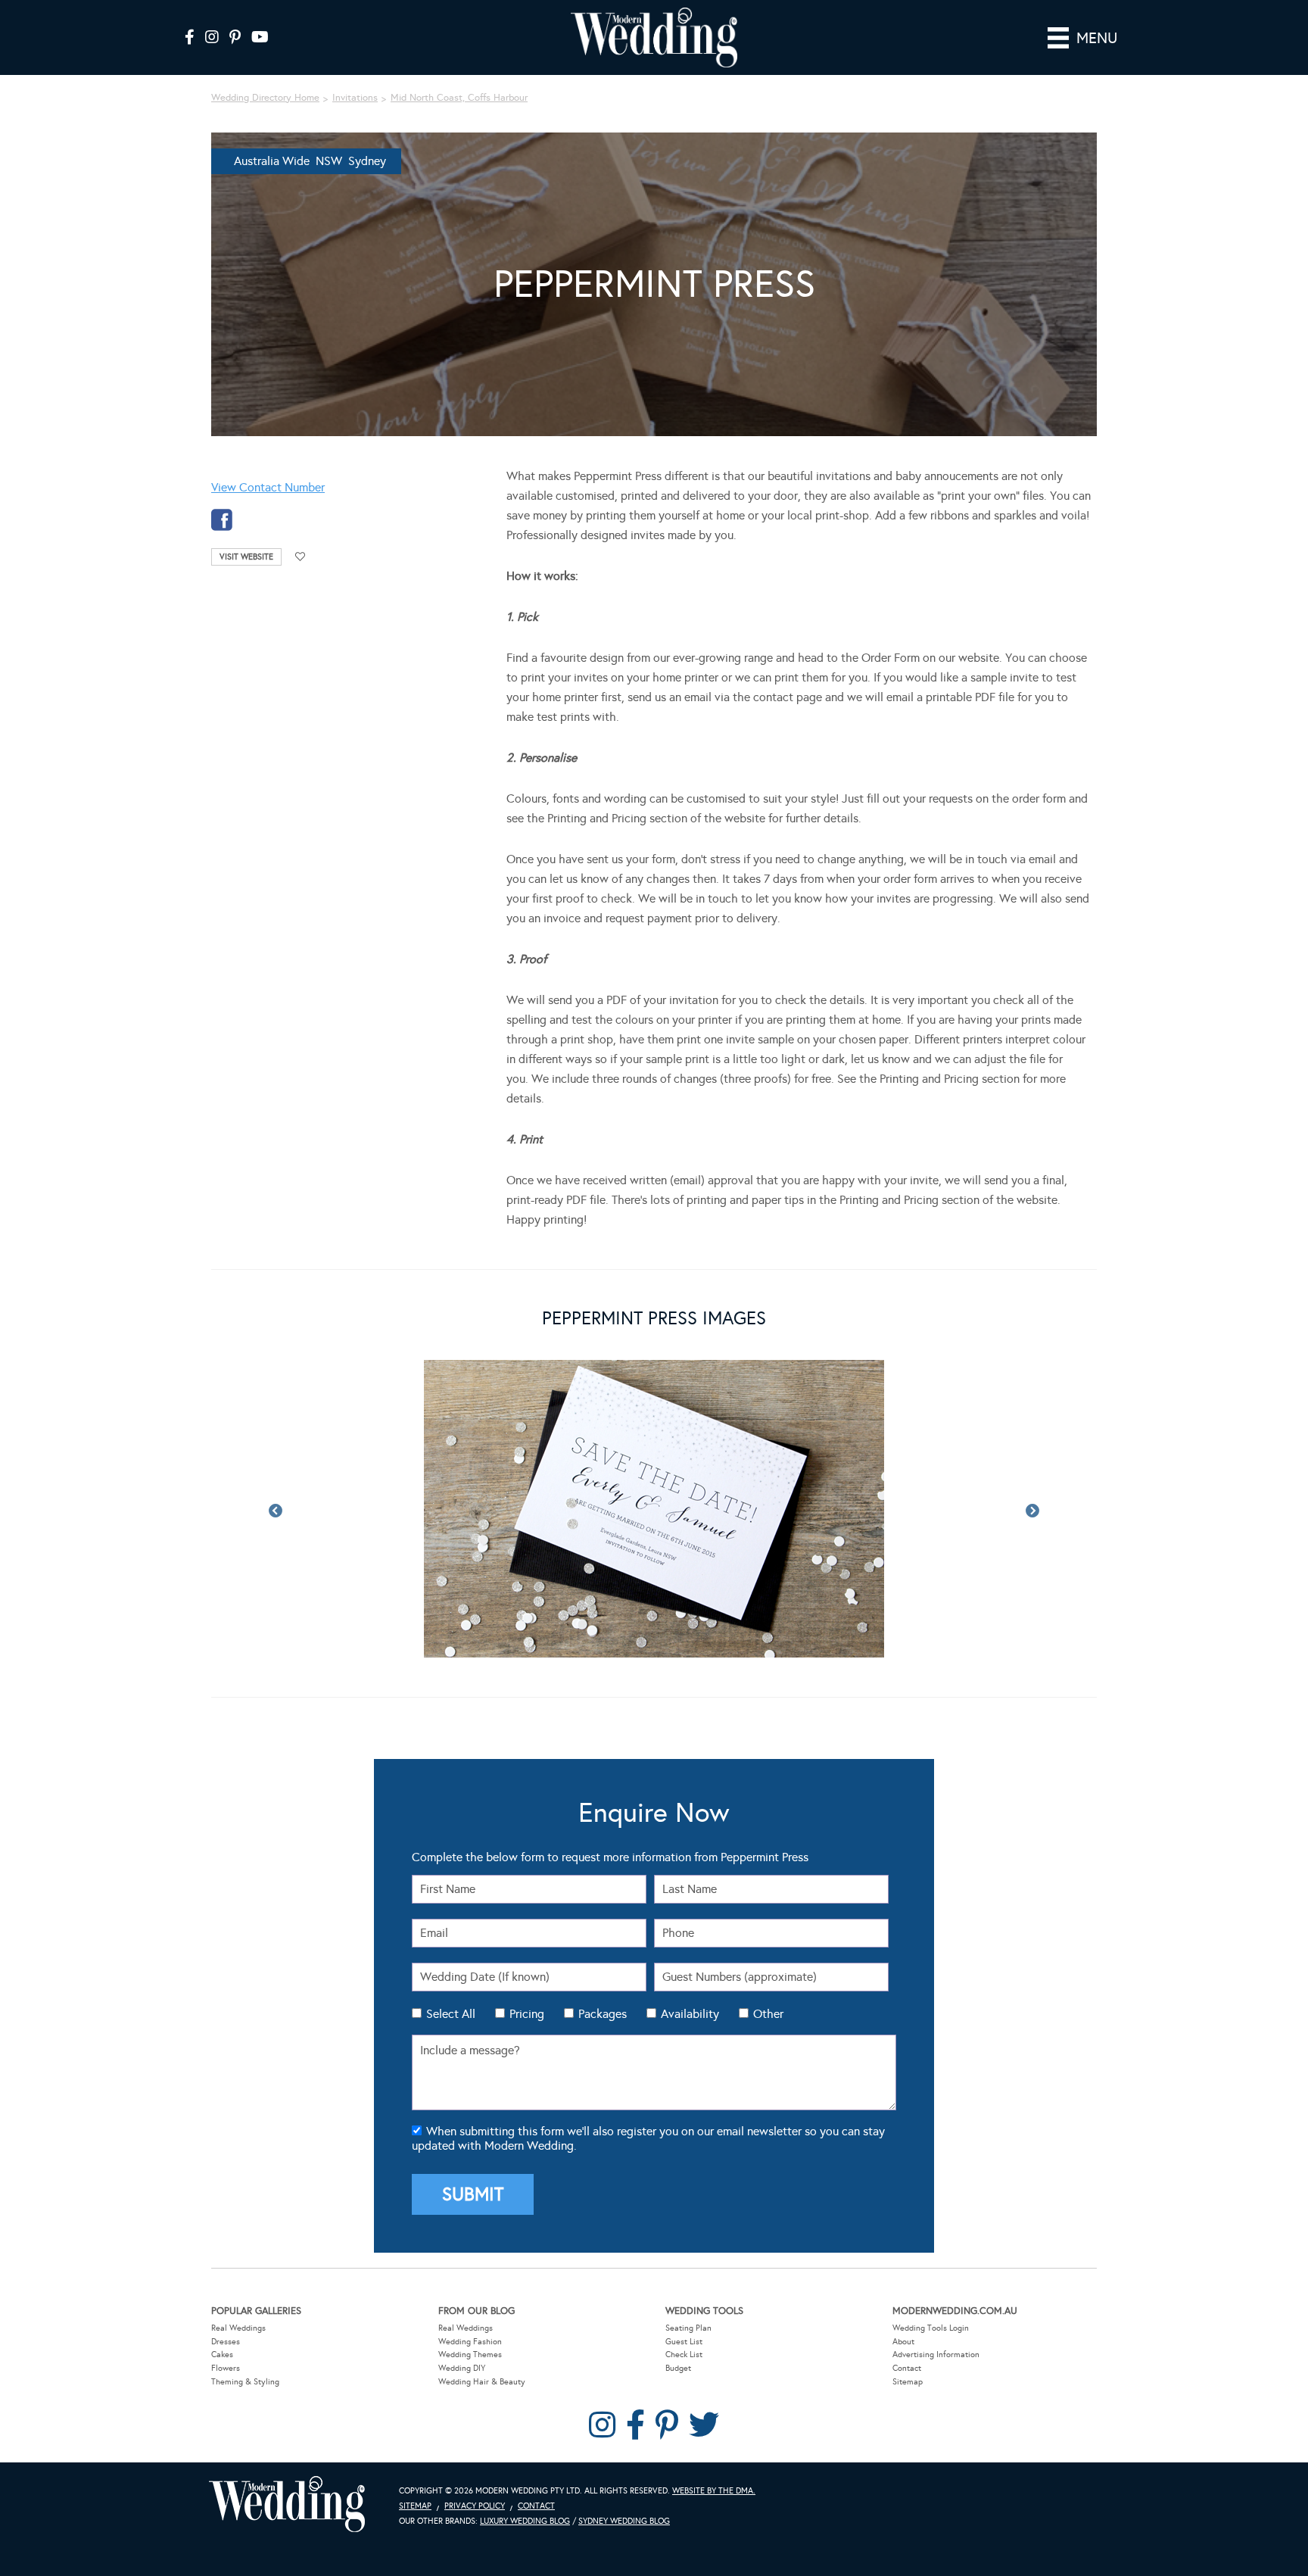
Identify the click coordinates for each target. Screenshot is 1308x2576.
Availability (690, 2014)
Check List (684, 2355)
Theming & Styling (245, 2382)
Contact (907, 2368)
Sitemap (908, 2382)
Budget (678, 2368)
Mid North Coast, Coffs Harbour (459, 98)
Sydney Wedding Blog (624, 2521)
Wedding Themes (470, 2355)
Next (1032, 1511)
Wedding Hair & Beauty (482, 2382)
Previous (276, 1511)
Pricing (527, 2014)
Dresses (226, 2342)
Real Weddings (238, 2328)
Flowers (226, 2368)
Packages (603, 2014)
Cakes (222, 2355)
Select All (451, 2014)
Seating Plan (688, 2328)
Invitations (355, 98)
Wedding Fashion (470, 2342)
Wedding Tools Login (931, 2328)
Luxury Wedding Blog (525, 2521)
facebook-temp (222, 520)
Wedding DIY (462, 2368)
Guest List (684, 2342)
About (903, 2342)
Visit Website (246, 557)
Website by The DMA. (714, 2491)
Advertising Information (936, 2355)
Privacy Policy (475, 2506)
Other (768, 2014)
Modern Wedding (287, 2504)
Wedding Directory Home (265, 98)
